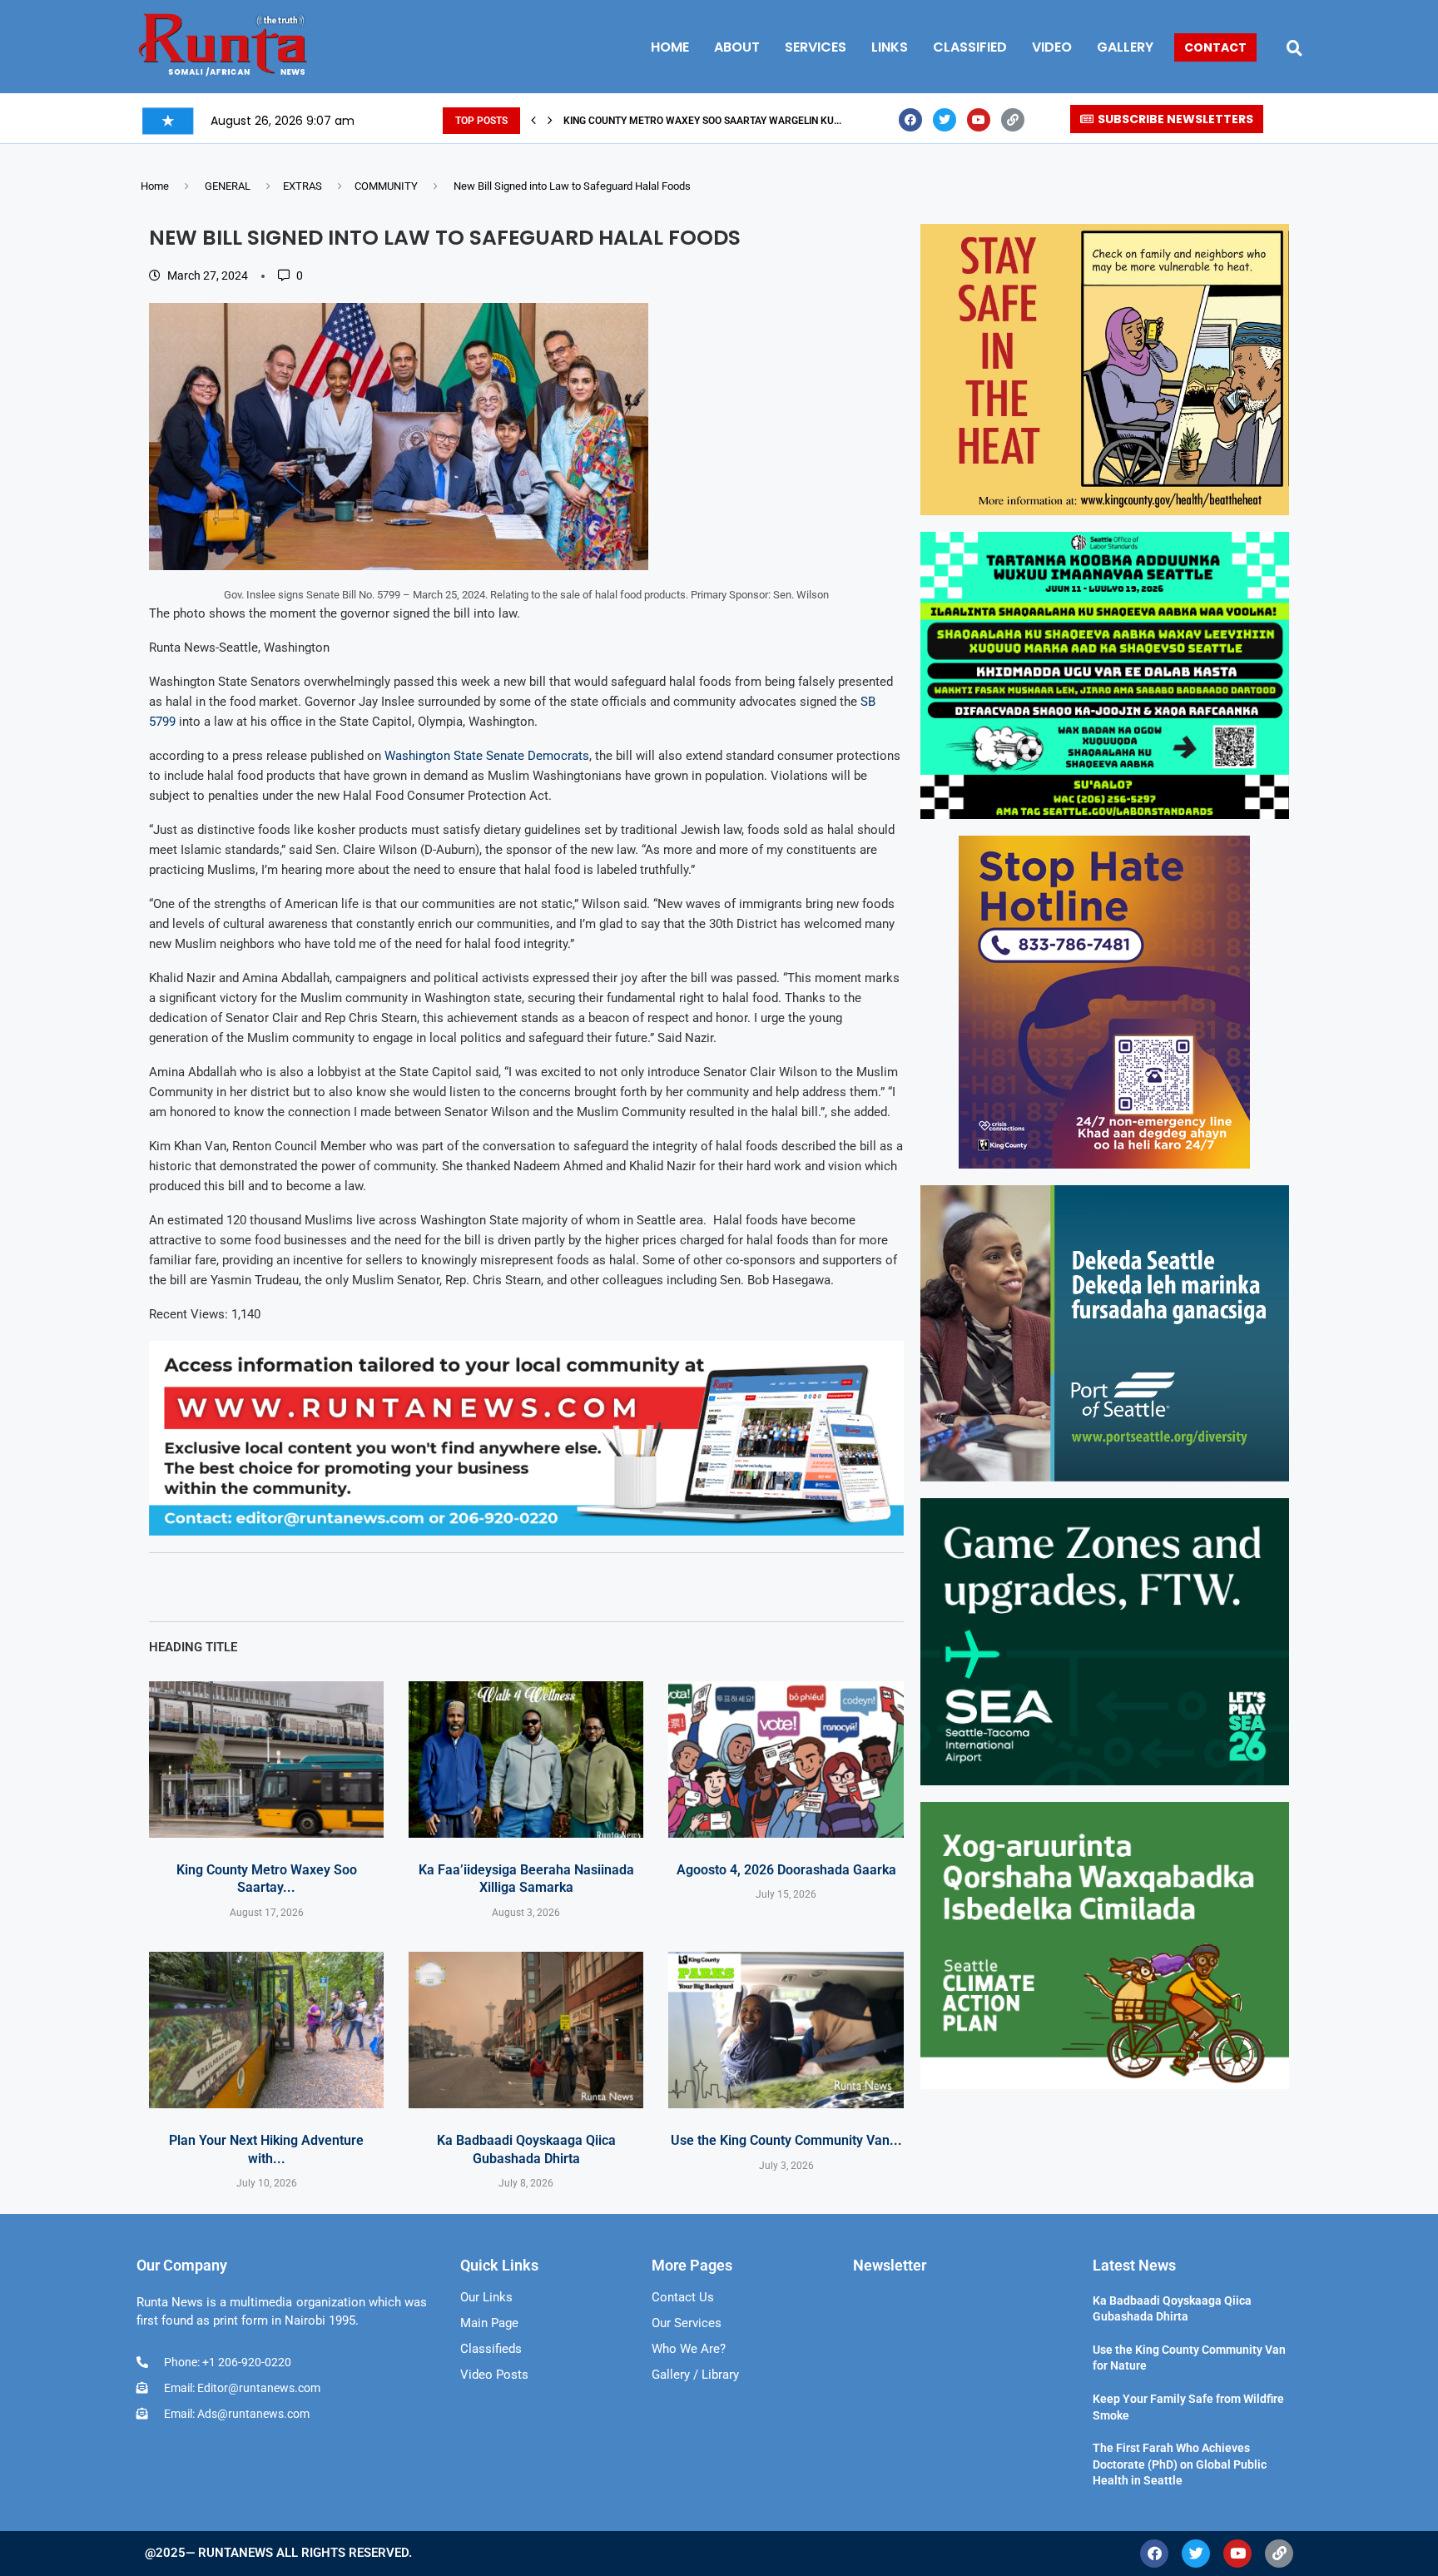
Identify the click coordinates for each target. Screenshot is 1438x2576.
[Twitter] (945, 120)
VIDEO (1052, 47)
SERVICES (816, 47)
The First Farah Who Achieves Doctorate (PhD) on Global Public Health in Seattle (1180, 2464)
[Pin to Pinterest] (359, 1587)
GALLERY (1125, 47)
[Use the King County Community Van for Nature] (786, 2030)
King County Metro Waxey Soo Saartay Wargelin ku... (702, 121)
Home (155, 186)
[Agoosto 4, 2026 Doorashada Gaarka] (786, 1760)
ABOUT (737, 47)
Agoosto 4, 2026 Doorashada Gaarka (786, 1870)
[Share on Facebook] (285, 1587)
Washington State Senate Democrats (487, 756)
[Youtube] (979, 120)
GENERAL (228, 186)
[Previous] (533, 121)
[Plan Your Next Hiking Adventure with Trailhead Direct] (266, 2030)
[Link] (1013, 120)
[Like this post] (245, 1587)
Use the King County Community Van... (786, 2140)
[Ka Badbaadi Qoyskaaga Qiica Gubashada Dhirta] (526, 2030)
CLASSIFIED (970, 47)
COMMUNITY (386, 186)
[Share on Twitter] (321, 1587)
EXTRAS (302, 186)
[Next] (550, 121)
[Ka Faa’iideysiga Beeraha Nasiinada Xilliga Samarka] (526, 1760)
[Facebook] (910, 120)
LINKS (890, 47)
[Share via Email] (398, 1587)
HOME (670, 47)
